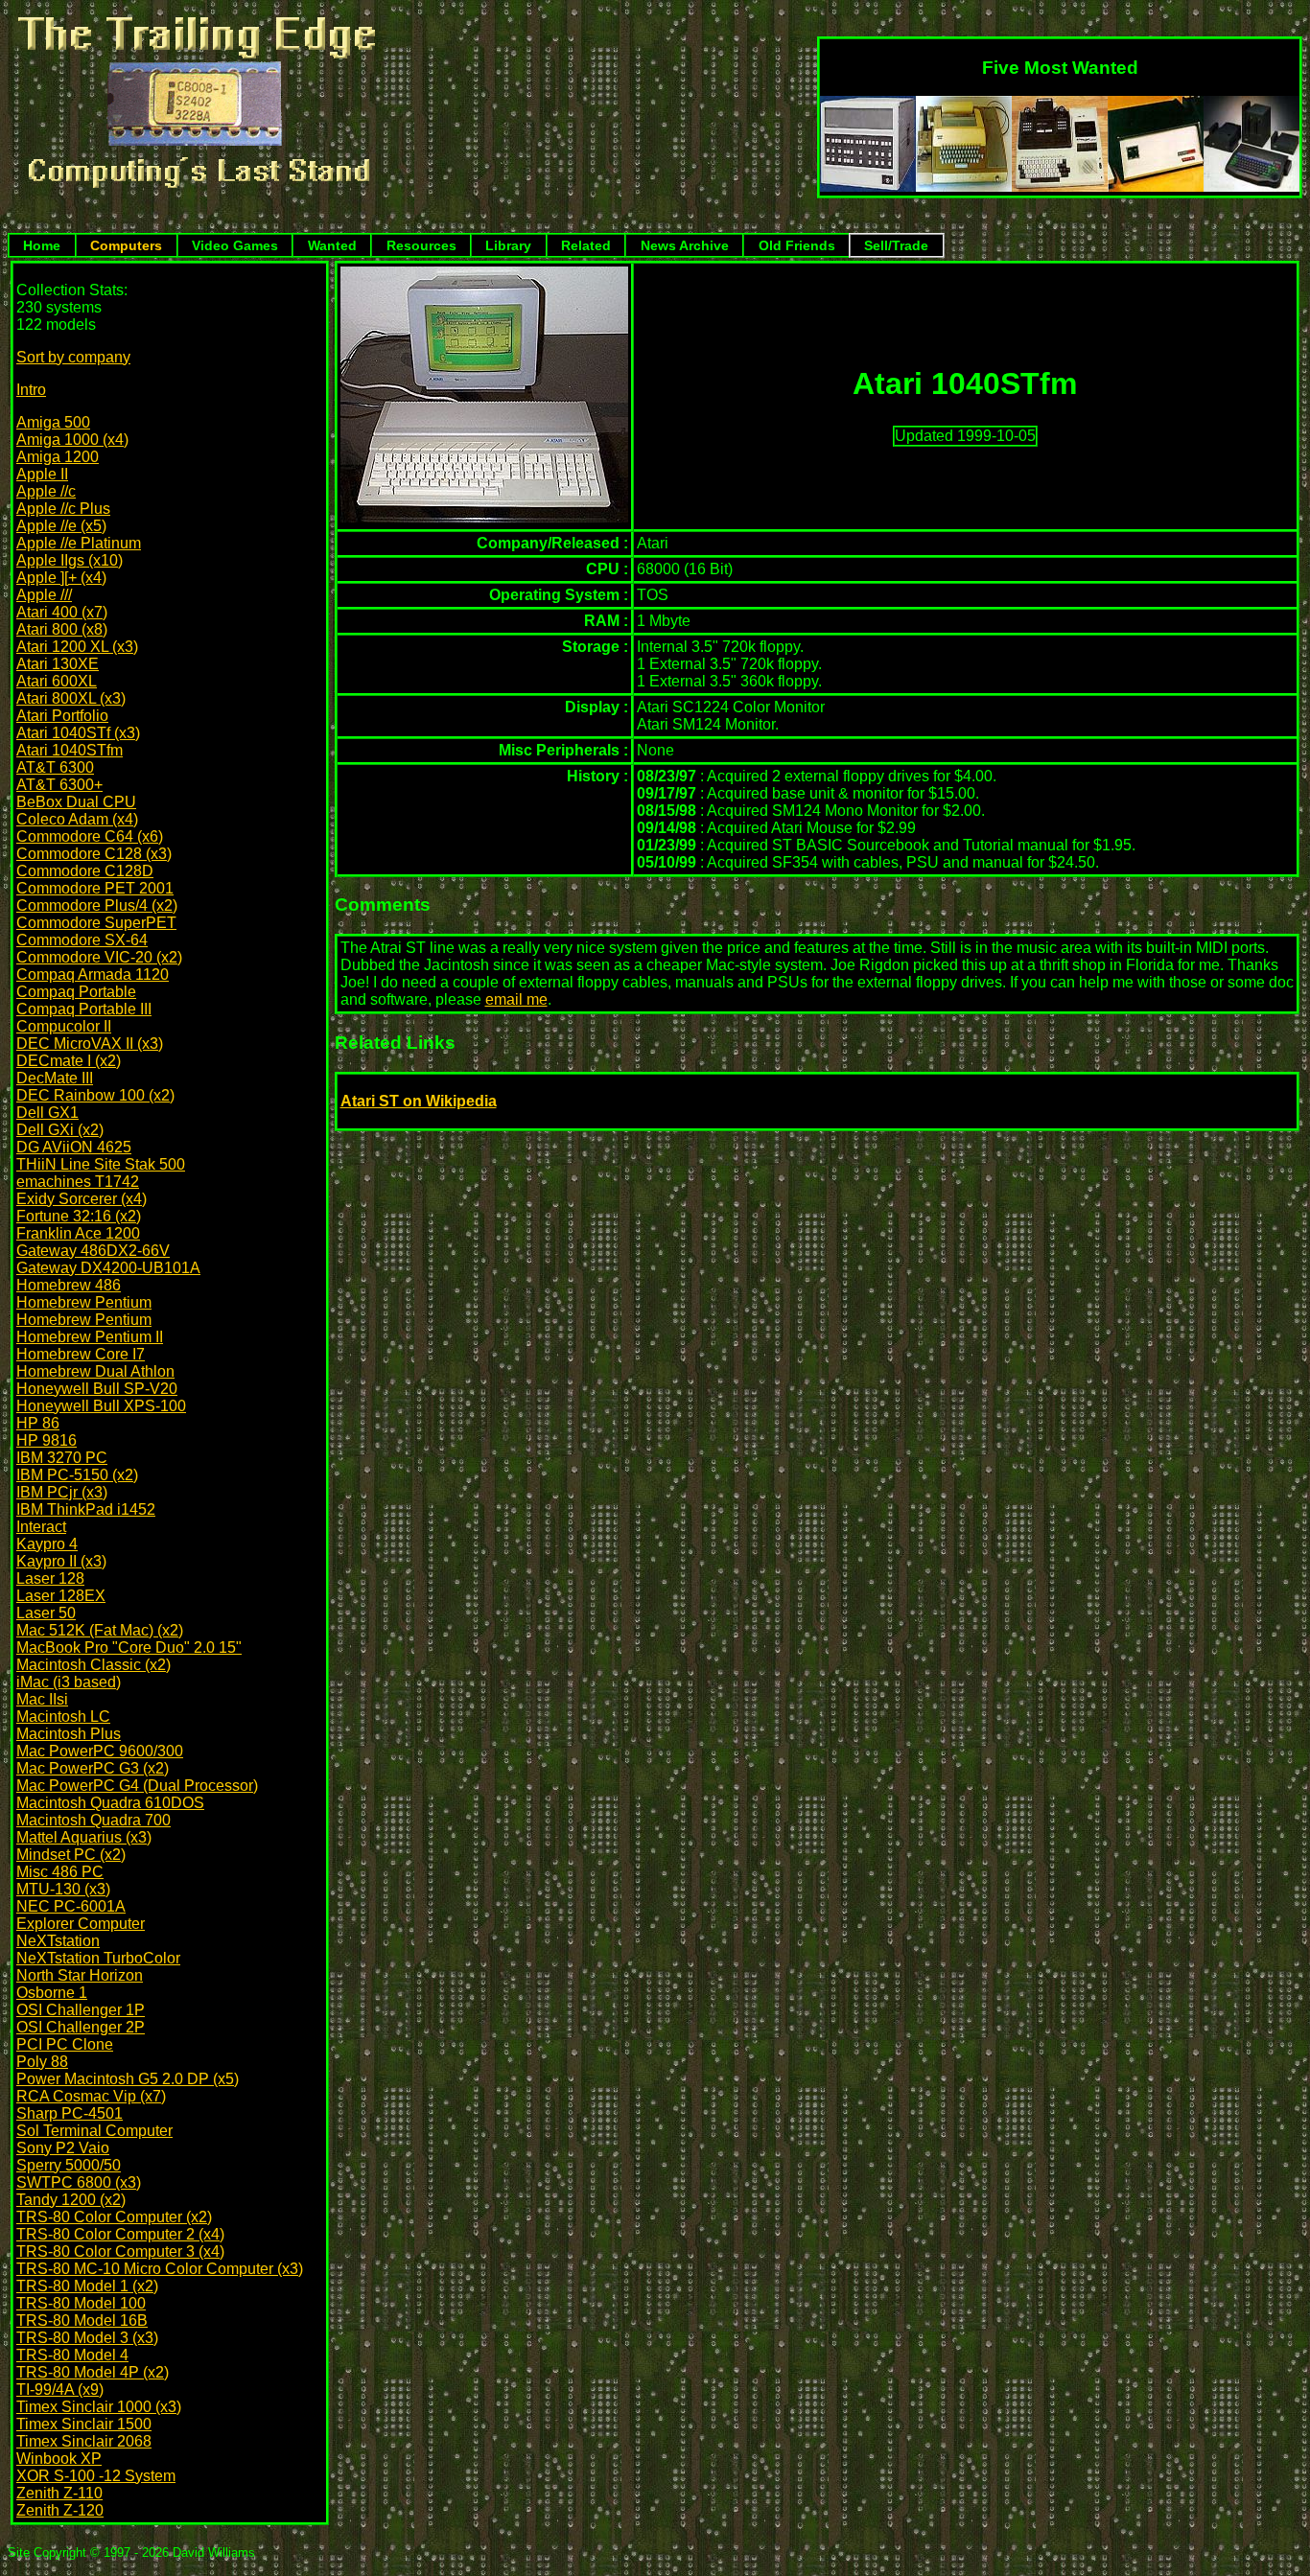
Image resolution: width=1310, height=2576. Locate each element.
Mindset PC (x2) (71, 1855)
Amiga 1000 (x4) (72, 440)
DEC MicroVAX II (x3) (90, 1044)
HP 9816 (47, 1440)
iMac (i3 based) (69, 1682)
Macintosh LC (63, 1717)
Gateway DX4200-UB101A (108, 1268)
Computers (126, 245)
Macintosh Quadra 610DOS (110, 1803)
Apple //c (46, 491)
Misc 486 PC (60, 1872)
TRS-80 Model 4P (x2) (93, 2372)
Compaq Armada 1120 (93, 975)
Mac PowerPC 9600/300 (100, 1751)
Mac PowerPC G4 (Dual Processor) (137, 1786)
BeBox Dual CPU (76, 802)
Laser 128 (50, 1578)
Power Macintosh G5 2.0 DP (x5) (128, 2079)
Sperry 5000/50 (69, 2165)
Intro (31, 390)
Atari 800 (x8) (62, 629)
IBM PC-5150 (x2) (77, 1475)
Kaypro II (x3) (61, 1561)
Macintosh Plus (69, 1734)
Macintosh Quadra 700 (94, 1820)
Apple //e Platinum (79, 543)
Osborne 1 (52, 1993)
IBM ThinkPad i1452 (86, 1509)
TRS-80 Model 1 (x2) (87, 2286)
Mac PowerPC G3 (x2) (93, 1768)
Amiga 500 (53, 422)
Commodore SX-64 (82, 940)
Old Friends (797, 245)
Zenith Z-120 (60, 2510)
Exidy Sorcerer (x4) (82, 1199)
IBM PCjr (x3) (62, 1492)
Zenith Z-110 (59, 2493)
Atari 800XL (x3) (71, 698)
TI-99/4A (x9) (60, 2390)
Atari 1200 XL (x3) (77, 647)
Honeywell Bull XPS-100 (101, 1406)
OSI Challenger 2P (81, 2027)
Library (508, 245)
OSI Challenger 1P (81, 2010)
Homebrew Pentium (84, 1302)
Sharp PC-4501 (70, 2113)
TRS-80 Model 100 (81, 2303)
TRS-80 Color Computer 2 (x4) (120, 2234)
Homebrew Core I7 (81, 1354)
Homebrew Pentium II (90, 1337)
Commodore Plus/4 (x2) (97, 905)
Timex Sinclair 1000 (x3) (99, 2407)
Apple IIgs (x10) (70, 560)
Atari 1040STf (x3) (78, 733)
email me (516, 999)
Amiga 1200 (58, 457)
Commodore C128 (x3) (94, 854)
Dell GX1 (47, 1113)
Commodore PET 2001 (95, 888)
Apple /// (44, 595)
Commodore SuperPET (96, 923)
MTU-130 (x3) (63, 1889)
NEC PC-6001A (71, 1906)
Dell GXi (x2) (60, 1130)
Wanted (332, 245)
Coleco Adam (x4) (77, 819)
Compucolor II (64, 1026)
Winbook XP (59, 2459)
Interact (41, 1527)
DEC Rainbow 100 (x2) (95, 1095)
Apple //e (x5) (61, 526)
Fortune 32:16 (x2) (79, 1216)
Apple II (42, 474)
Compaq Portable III (84, 1009)
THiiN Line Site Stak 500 (101, 1164)
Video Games (235, 245)
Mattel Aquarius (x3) (84, 1837)
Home (42, 245)
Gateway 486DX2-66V (93, 1251)
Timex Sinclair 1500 (84, 2424)
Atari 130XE (58, 664)
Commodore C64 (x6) (90, 836)
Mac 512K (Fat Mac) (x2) (100, 1630)
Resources (421, 245)
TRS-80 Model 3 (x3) (87, 2338)
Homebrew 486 (69, 1285)
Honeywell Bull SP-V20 (97, 1389)
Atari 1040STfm (70, 750)
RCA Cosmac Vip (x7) (91, 2096)
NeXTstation (58, 1941)
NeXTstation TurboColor (98, 1958)
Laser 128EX (61, 1596)
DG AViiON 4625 (74, 1147)
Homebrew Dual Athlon (95, 1371)
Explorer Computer (81, 1924)
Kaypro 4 (47, 1544)
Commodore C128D (85, 871)
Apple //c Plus (63, 509)
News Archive (685, 245)
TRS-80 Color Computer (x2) (114, 2217)
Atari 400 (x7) (62, 612)
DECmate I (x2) (69, 1061)
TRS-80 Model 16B (82, 2321)
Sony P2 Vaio (63, 2148)
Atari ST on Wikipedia (419, 1101)
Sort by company (73, 357)
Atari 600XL (57, 681)
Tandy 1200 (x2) (71, 2200)
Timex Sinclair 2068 (84, 2441)
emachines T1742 (78, 1182)
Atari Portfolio (62, 716)
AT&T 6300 (55, 767)
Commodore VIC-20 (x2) (99, 957)
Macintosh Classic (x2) (94, 1665)
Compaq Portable (76, 992)
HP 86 (38, 1423)
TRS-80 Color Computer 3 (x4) (120, 2251)
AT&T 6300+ (59, 785)
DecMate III (55, 1078)
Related (586, 245)
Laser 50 (46, 1613)
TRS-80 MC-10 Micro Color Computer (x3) (160, 2269)
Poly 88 (42, 2062)
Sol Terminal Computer (94, 2131)
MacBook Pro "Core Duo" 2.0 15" (129, 1648)
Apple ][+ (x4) (61, 578)
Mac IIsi (42, 1699)
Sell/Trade (896, 245)
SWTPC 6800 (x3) (79, 2182)
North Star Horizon (80, 1975)
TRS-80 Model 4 (72, 2355)
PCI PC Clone (65, 2044)
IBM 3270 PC (62, 1458)
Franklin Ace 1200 (78, 1233)
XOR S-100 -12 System (96, 2476)
